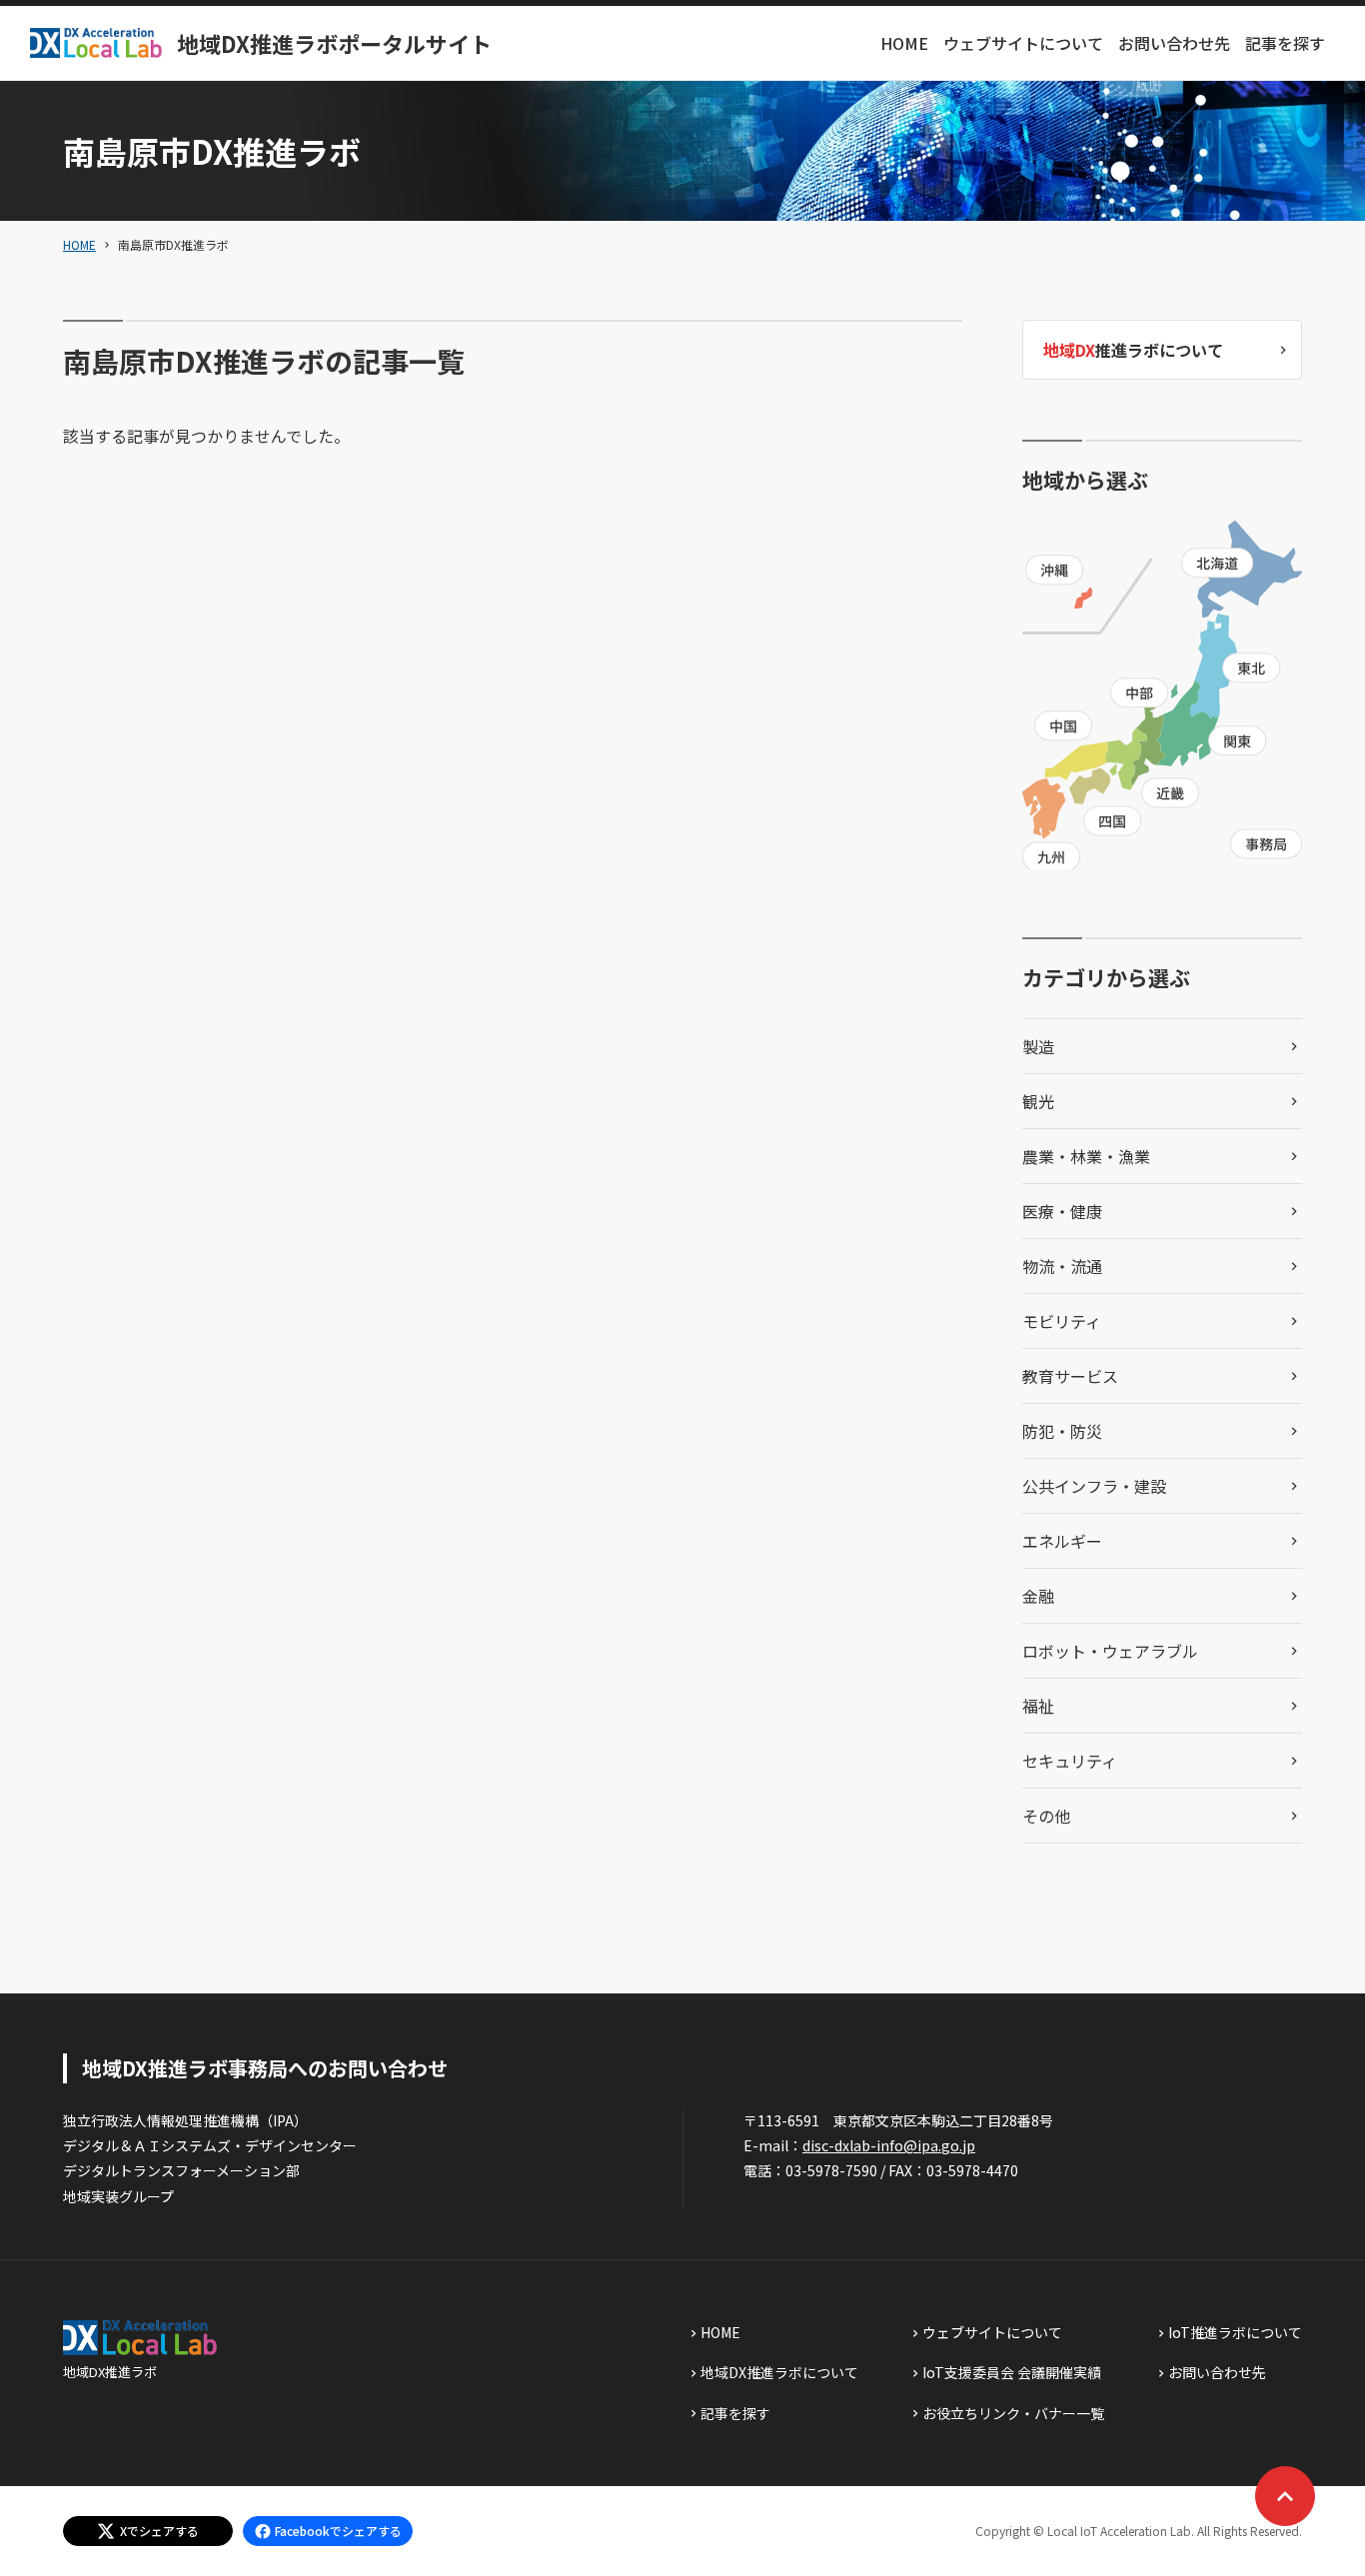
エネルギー (1062, 1541)
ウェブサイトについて (1023, 43)
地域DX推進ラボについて (779, 2372)
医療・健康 (1062, 1211)
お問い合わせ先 (1174, 43)
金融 (1038, 1596)
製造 (1038, 1046)
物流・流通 (1062, 1266)
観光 (1038, 1101)
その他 (1046, 1816)
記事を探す (1285, 43)
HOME (904, 43)
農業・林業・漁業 (1086, 1156)
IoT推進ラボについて (1235, 2332)
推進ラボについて (1133, 350)
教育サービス (1070, 1376)
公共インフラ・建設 (1094, 1486)
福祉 (1038, 1706)
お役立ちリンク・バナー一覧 (1013, 2413)
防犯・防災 (1062, 1431)
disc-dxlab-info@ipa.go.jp (889, 2145)
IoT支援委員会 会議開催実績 (1012, 2372)
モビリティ (1062, 1321)
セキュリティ (1070, 1761)
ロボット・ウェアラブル (1110, 1651)
